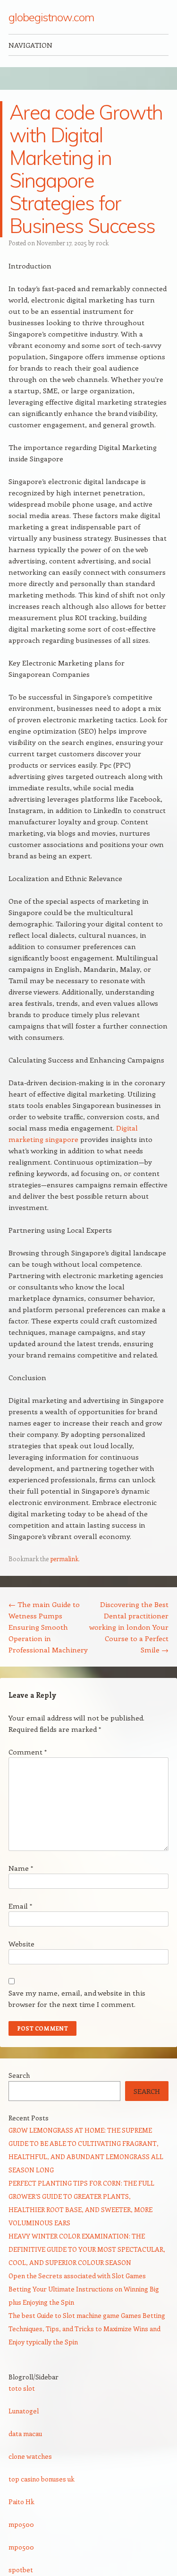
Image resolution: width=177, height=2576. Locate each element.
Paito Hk (21, 2502)
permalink (64, 1559)
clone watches (30, 2456)
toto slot (22, 2388)
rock (102, 243)
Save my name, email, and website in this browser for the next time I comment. (77, 1998)
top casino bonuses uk (42, 2479)
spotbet (21, 2570)
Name (21, 1868)
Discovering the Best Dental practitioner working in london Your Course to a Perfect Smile (129, 1627)
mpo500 (21, 2524)
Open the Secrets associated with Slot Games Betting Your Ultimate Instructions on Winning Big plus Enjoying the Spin (84, 2289)
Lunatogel (24, 2411)
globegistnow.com (51, 17)
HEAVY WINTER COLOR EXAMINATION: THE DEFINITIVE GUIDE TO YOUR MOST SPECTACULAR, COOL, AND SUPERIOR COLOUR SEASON (87, 2249)
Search (19, 2075)
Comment (28, 1752)
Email (20, 1906)
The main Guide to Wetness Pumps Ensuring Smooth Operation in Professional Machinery (48, 1627)
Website (21, 1944)
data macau (25, 2433)
